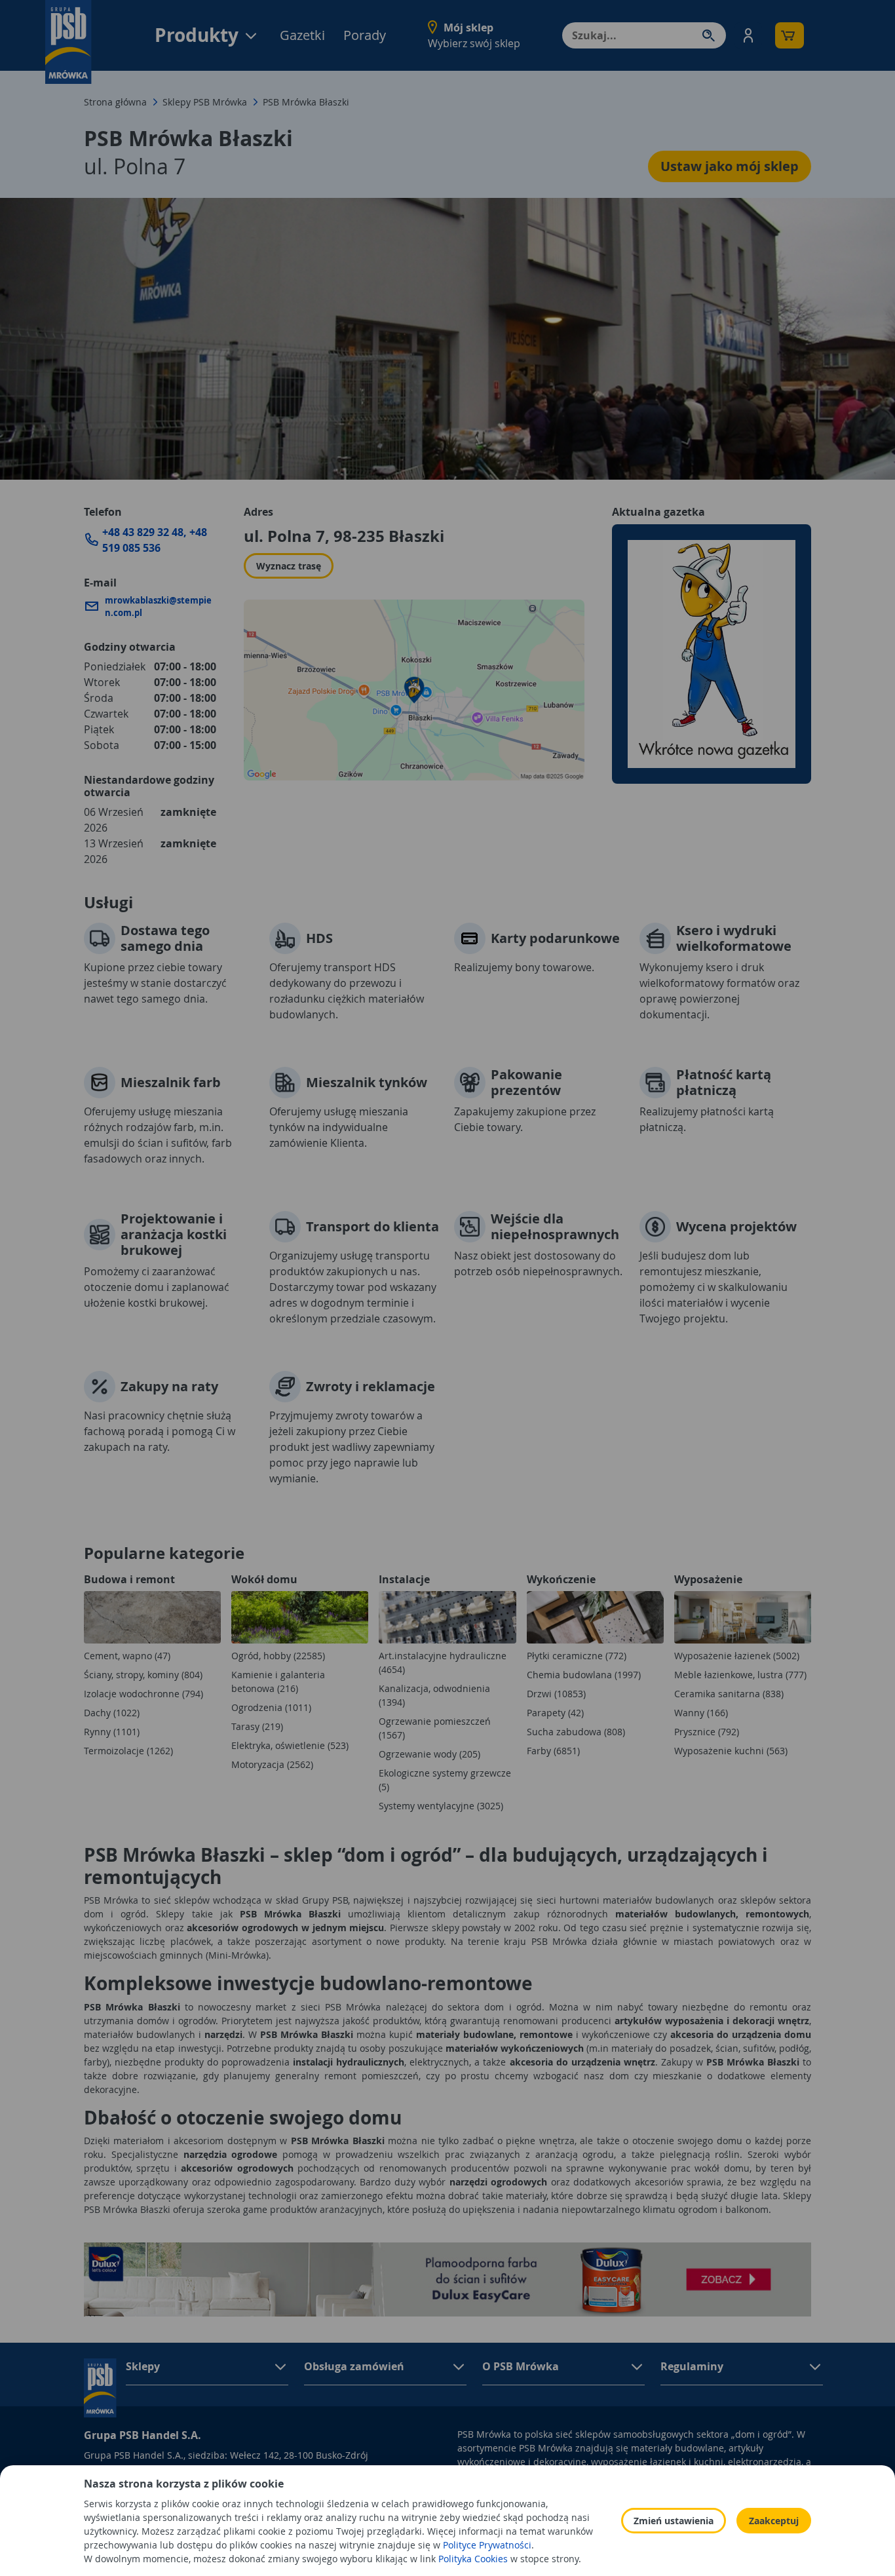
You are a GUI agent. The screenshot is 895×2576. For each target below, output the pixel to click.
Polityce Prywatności (487, 2545)
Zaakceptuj (774, 2521)
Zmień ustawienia (674, 2521)
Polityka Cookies (473, 2559)
